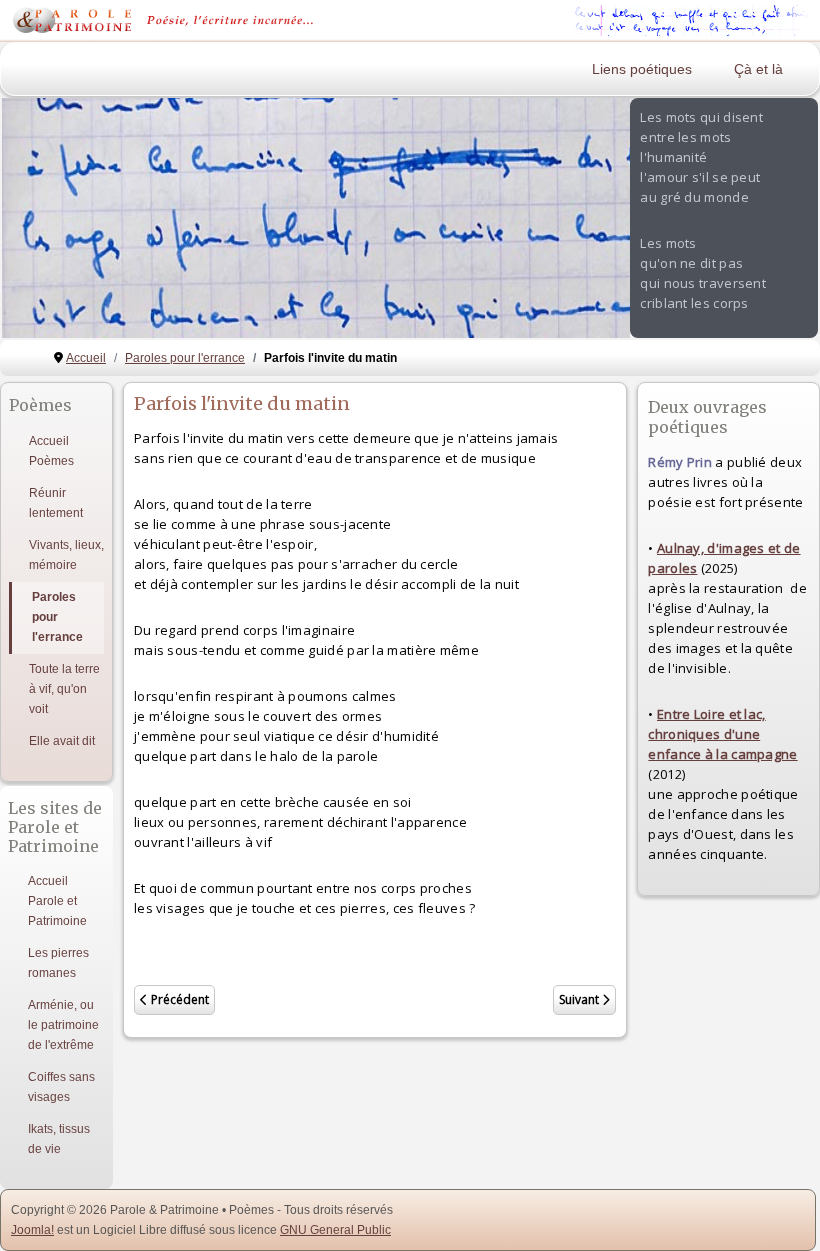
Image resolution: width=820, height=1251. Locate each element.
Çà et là (758, 69)
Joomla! (32, 1230)
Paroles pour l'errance (57, 617)
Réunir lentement (56, 503)
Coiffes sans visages (61, 1087)
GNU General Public (335, 1230)
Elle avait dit (62, 741)
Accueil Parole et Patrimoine (57, 901)
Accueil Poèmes (51, 451)
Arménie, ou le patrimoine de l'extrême (63, 1025)
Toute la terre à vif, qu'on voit (64, 689)
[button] (569, 218)
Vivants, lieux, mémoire (66, 555)
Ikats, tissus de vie (59, 1139)
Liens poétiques (642, 69)
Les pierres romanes (58, 963)
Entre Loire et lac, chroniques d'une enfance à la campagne (722, 734)
